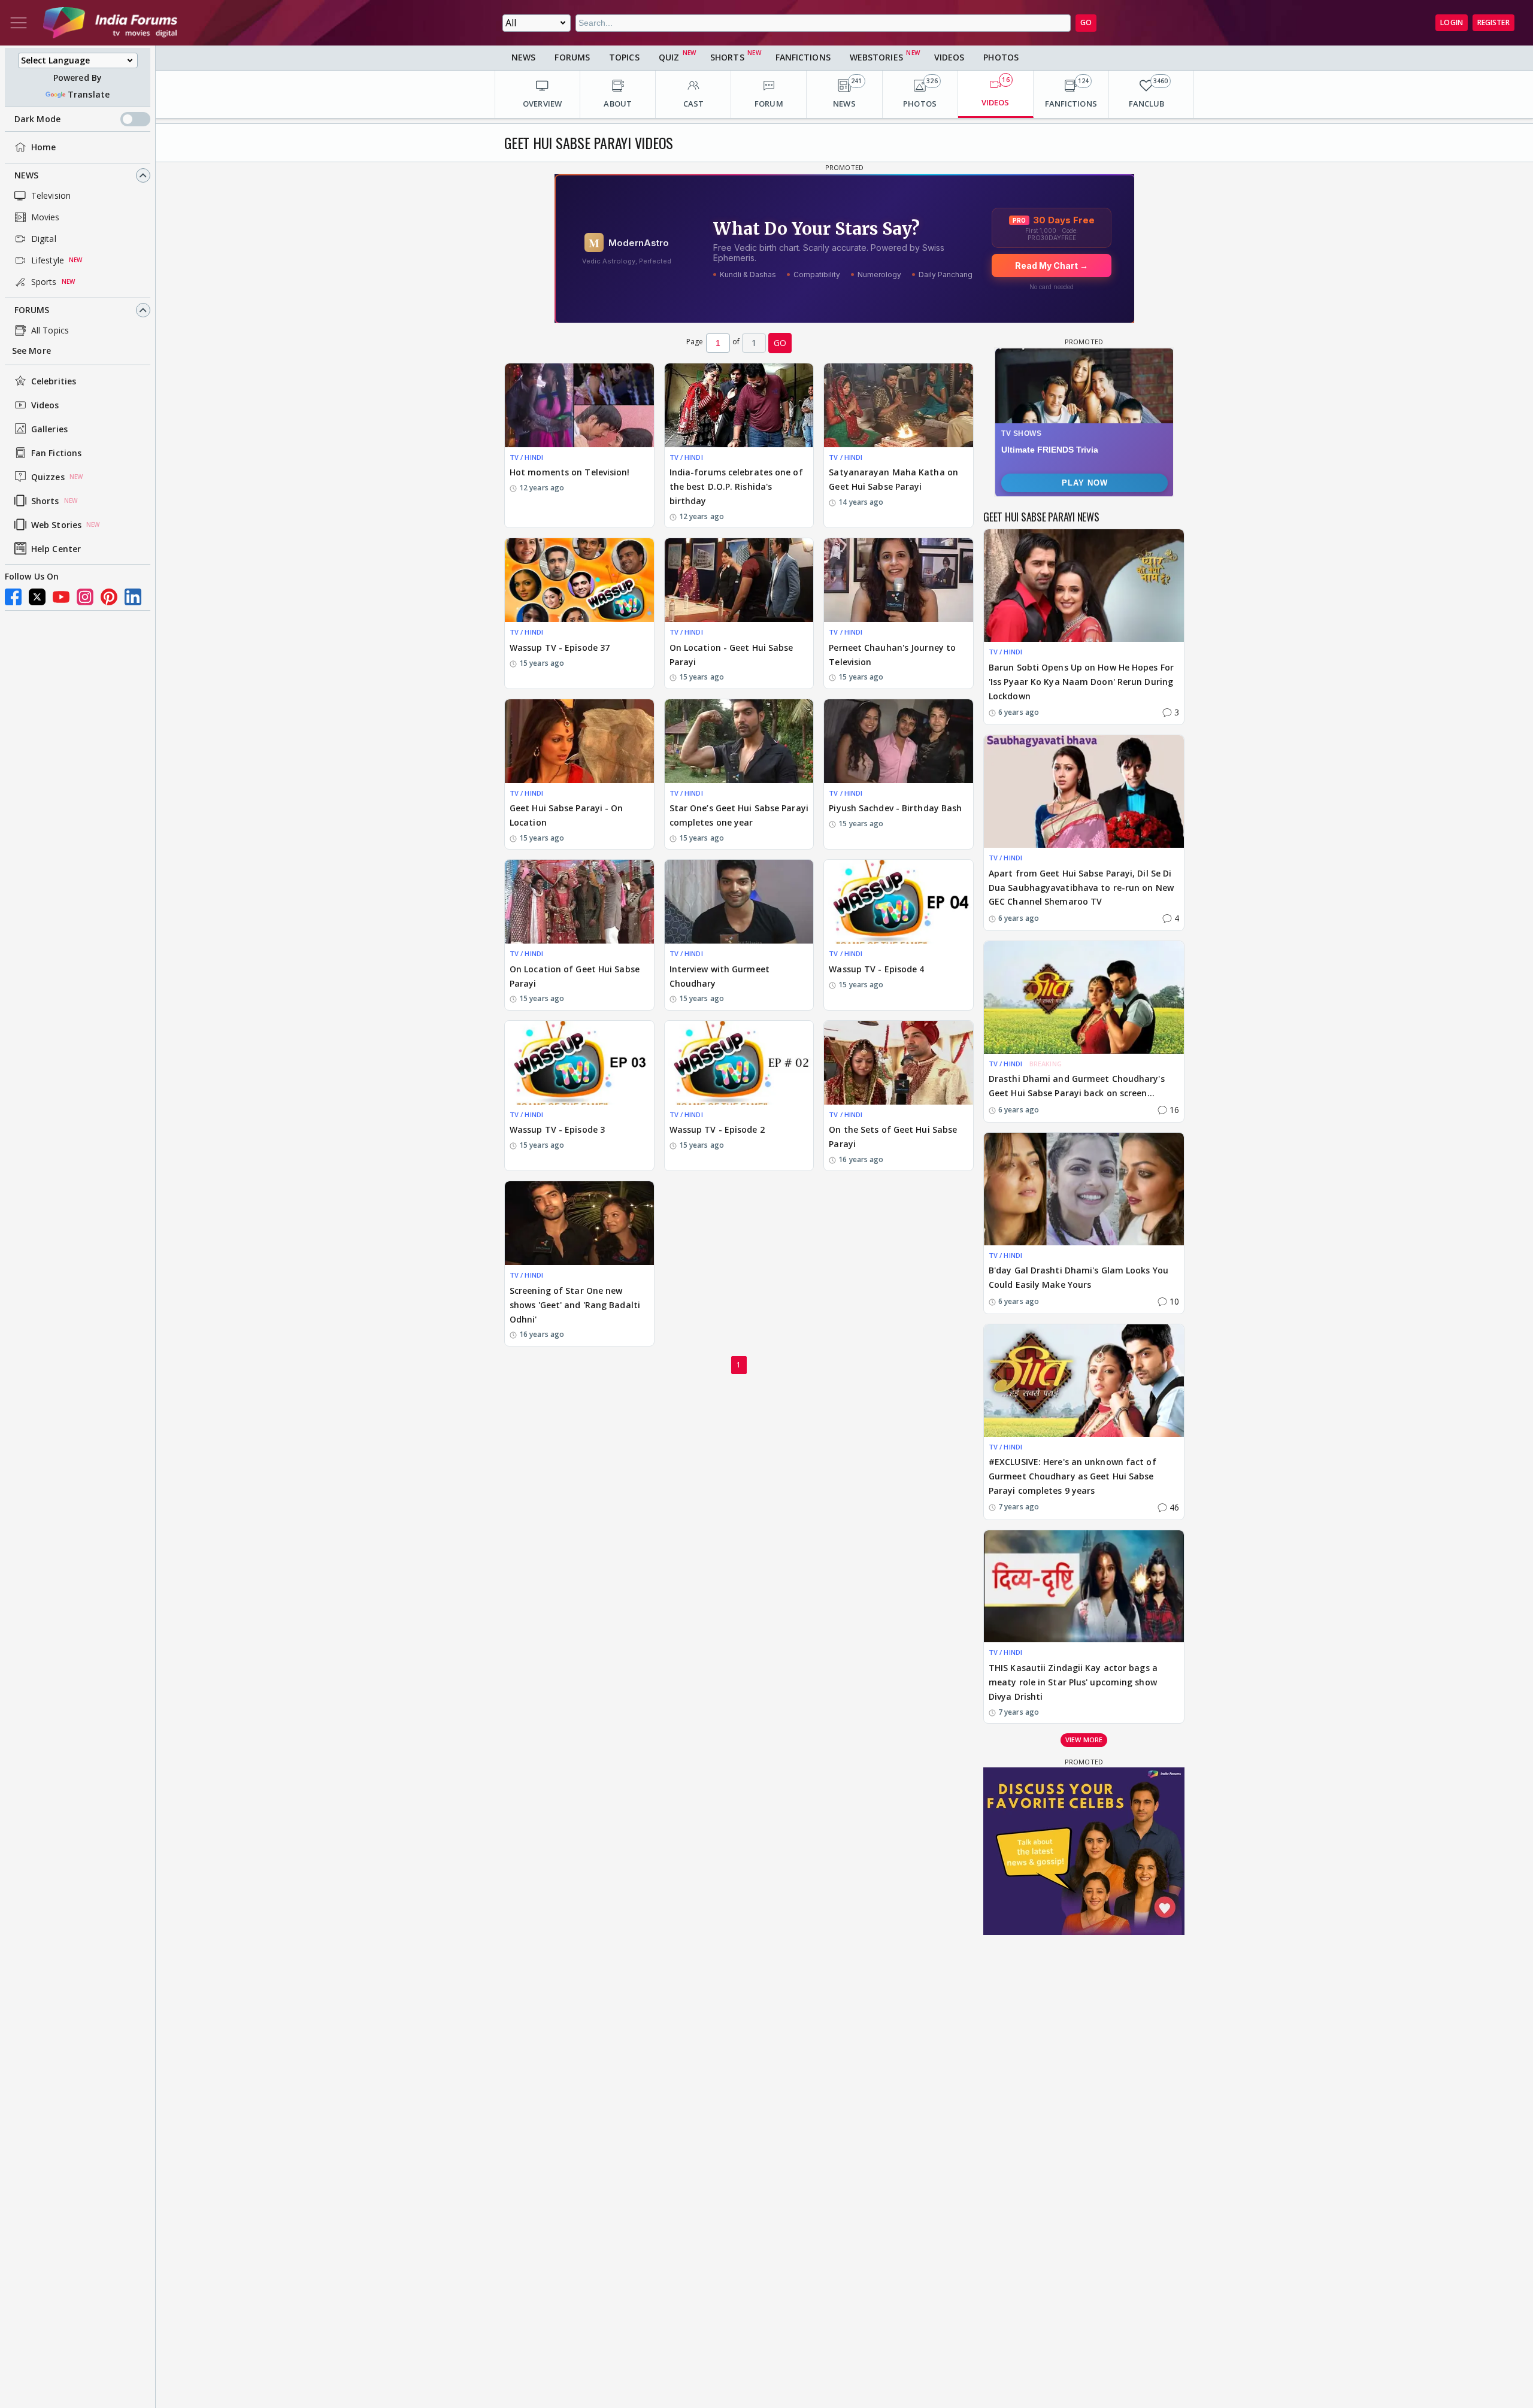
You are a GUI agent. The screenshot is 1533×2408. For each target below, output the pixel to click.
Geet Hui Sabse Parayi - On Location (566, 815)
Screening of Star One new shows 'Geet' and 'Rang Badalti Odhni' (575, 1305)
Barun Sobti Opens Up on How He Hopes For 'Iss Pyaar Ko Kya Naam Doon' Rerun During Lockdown (1081, 682)
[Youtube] (61, 597)
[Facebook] (13, 597)
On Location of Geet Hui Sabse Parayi (575, 976)
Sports (44, 282)
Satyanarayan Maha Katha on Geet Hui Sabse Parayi (893, 479)
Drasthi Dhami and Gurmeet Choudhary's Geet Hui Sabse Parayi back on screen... (1077, 1086)
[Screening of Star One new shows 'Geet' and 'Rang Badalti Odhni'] (579, 1223)
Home (43, 147)
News (26, 175)
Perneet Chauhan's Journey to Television (892, 655)
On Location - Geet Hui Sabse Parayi (731, 655)
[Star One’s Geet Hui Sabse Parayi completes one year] (739, 741)
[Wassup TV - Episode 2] (739, 1063)
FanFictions (803, 57)
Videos (45, 405)
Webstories (876, 57)
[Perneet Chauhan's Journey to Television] (899, 580)
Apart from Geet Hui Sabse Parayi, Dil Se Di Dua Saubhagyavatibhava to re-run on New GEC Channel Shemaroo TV (1081, 888)
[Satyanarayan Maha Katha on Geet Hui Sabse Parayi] (899, 405)
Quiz (669, 57)
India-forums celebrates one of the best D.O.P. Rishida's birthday (736, 486)
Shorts (45, 501)
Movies (46, 217)
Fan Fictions (56, 453)
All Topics (50, 330)
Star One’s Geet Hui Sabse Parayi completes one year (739, 815)
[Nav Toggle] (19, 23)
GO (1086, 22)
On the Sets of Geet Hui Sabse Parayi (893, 1137)
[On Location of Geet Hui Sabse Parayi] (579, 902)
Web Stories (56, 525)
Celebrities (54, 381)
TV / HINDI (526, 457)
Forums (32, 310)
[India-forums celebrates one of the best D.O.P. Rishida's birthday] (739, 405)
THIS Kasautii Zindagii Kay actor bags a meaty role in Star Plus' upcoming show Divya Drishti (1073, 1682)
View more (1084, 1740)
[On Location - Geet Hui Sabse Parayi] (739, 580)
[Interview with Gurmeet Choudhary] (739, 902)
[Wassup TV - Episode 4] (899, 902)
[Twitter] (37, 597)
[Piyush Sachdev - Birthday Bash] (899, 741)
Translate (89, 94)
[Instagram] (85, 597)
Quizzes (48, 477)
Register (1493, 22)
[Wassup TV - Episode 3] (579, 1063)
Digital (44, 239)
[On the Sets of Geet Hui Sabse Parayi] (899, 1063)
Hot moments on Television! (570, 472)
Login (1452, 22)
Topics (624, 57)
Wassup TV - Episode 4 (876, 969)
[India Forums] (110, 23)
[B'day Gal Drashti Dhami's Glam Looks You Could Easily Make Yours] (1084, 1189)
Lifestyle (48, 260)
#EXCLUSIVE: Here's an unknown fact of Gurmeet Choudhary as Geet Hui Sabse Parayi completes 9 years (1073, 1476)
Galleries (49, 429)
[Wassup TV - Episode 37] (579, 580)
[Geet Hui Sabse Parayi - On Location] (579, 741)
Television (51, 195)
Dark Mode (37, 119)
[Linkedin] (133, 597)
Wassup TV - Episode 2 (717, 1129)
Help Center (56, 549)
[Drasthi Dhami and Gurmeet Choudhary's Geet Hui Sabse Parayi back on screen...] (1084, 997)
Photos (1001, 57)
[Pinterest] (109, 597)
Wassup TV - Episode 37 (560, 648)
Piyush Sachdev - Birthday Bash (895, 808)
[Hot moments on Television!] (579, 405)
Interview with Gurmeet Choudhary (719, 976)
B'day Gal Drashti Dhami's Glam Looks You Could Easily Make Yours (1078, 1277)
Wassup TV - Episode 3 (557, 1129)
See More (31, 351)
